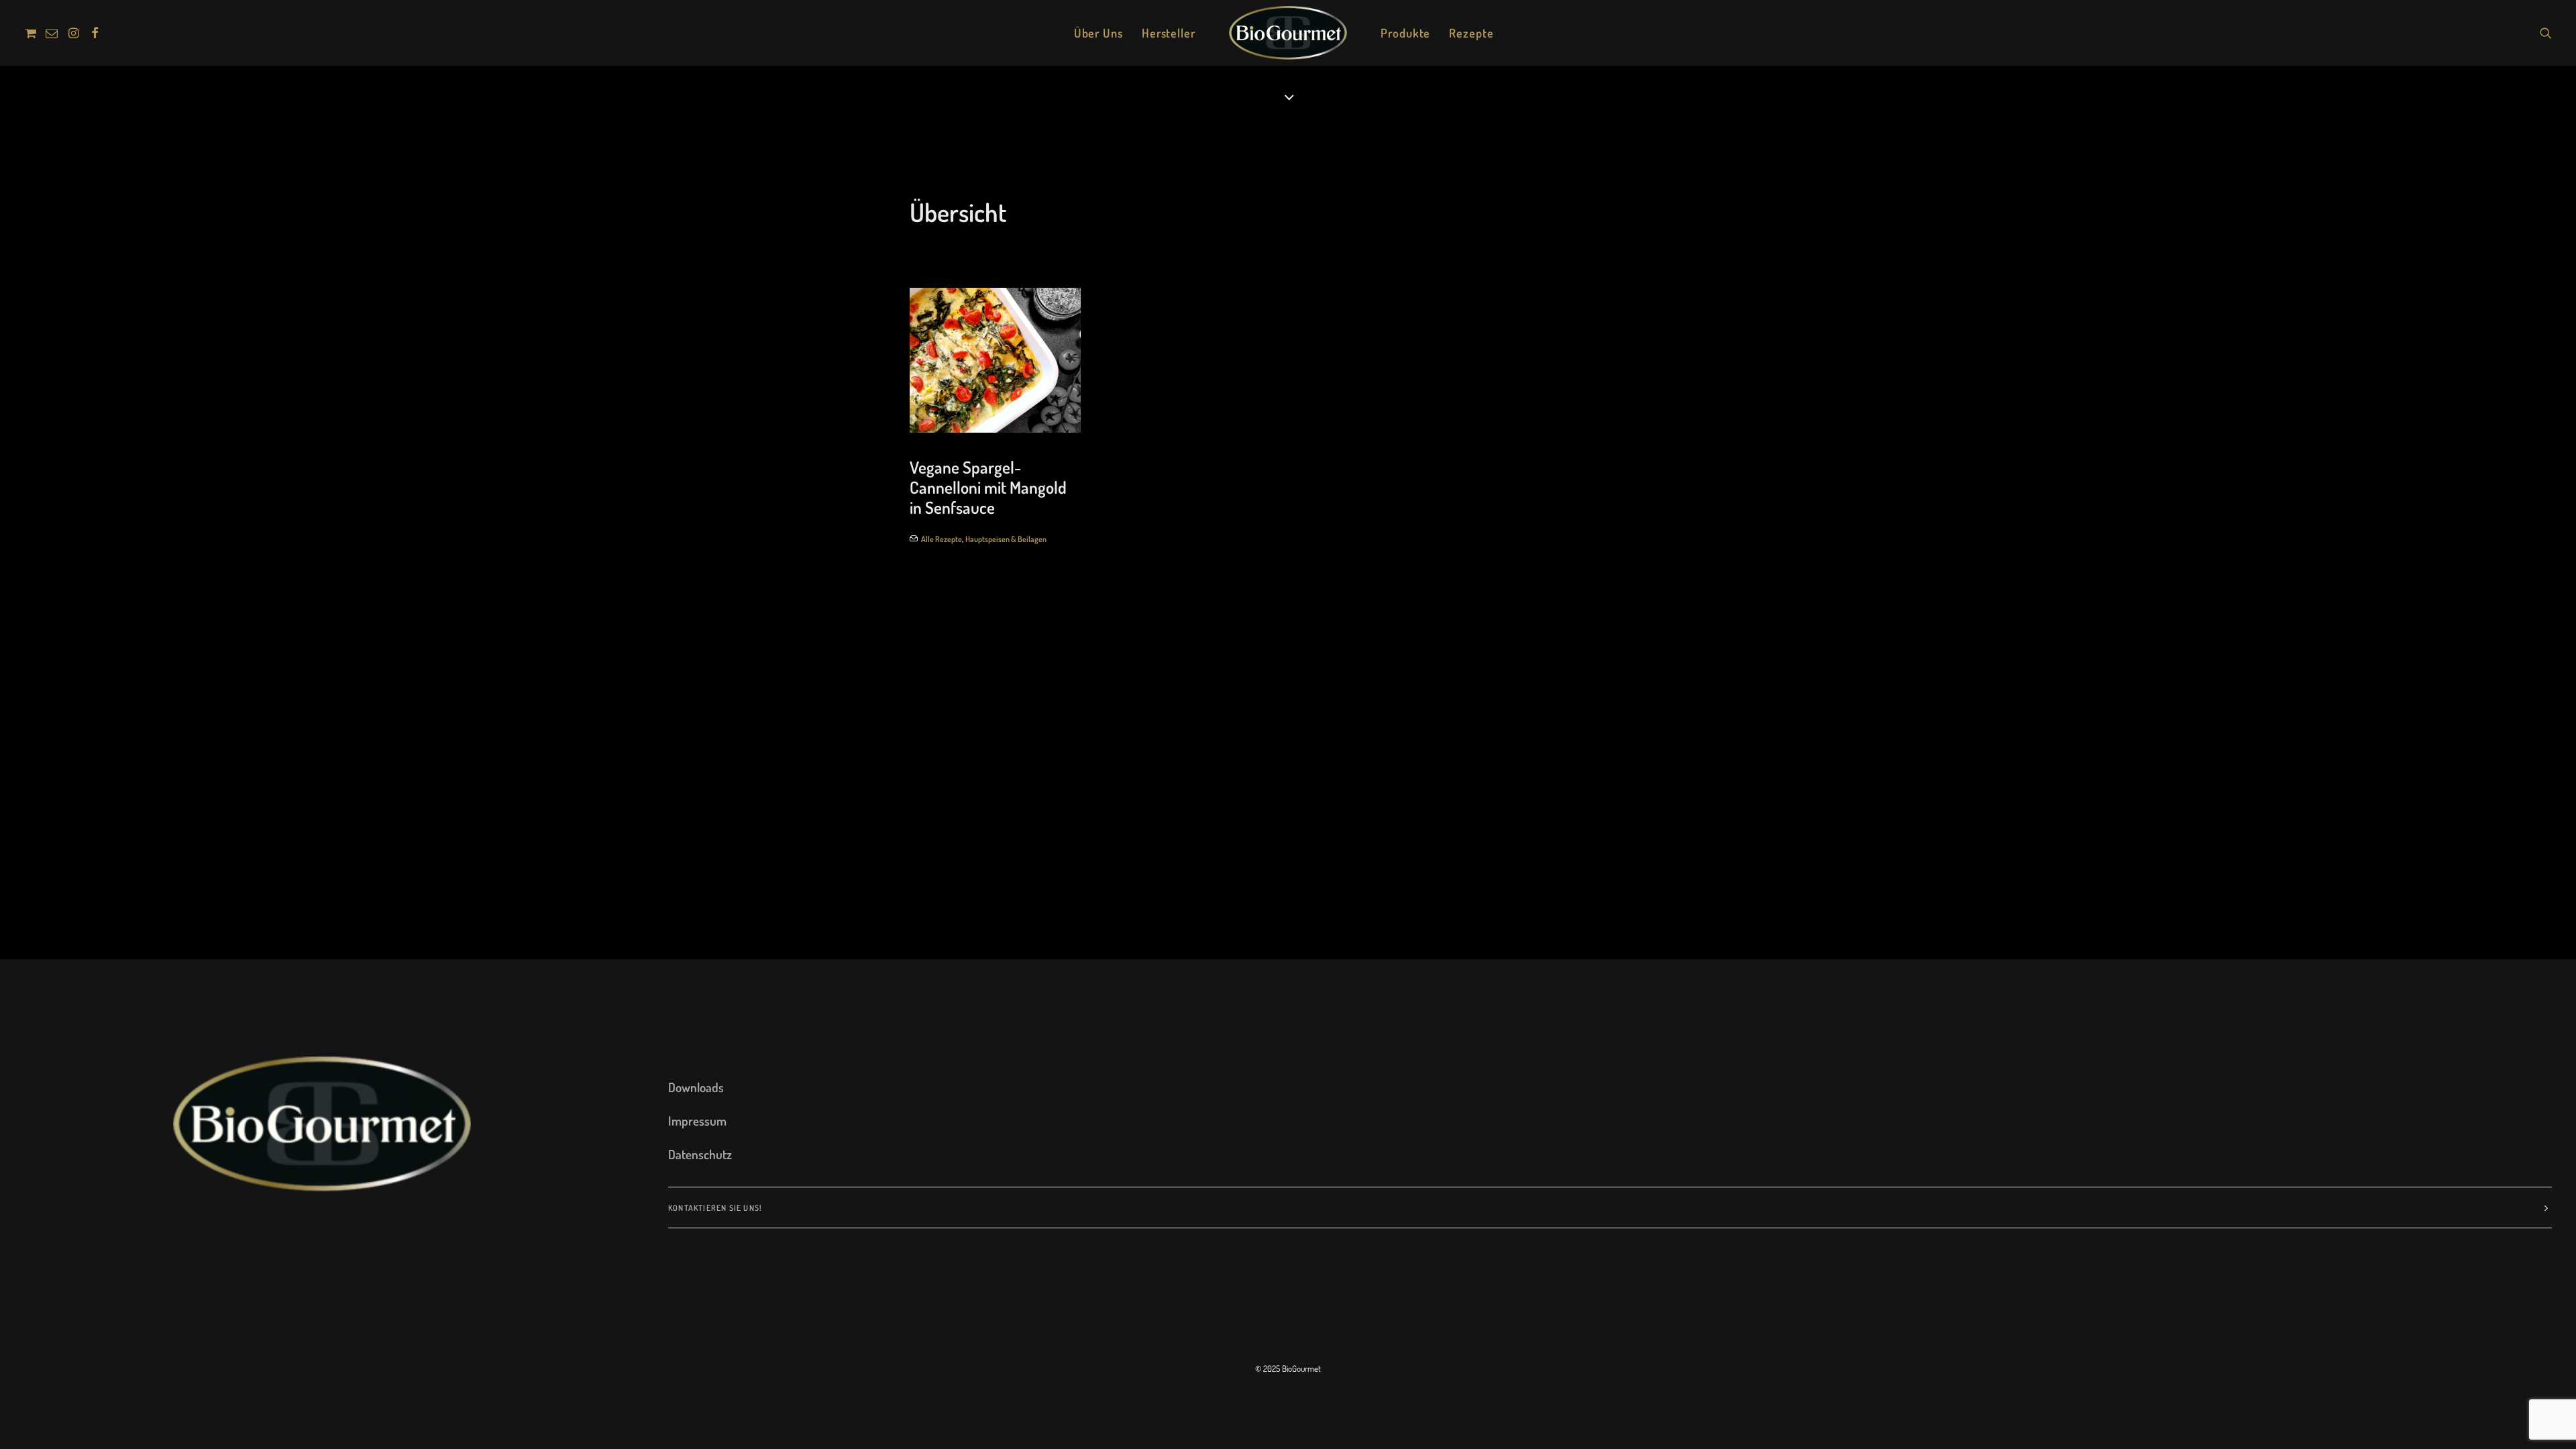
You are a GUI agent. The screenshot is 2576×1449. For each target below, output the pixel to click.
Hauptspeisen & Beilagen (1006, 539)
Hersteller (1169, 33)
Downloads (696, 1087)
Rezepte (1471, 33)
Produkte (1405, 33)
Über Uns (1098, 33)
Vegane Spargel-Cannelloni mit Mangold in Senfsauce (988, 487)
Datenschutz (700, 1154)
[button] (33, 33)
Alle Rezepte (942, 539)
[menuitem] (33, 33)
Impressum (697, 1121)
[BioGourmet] (1288, 33)
